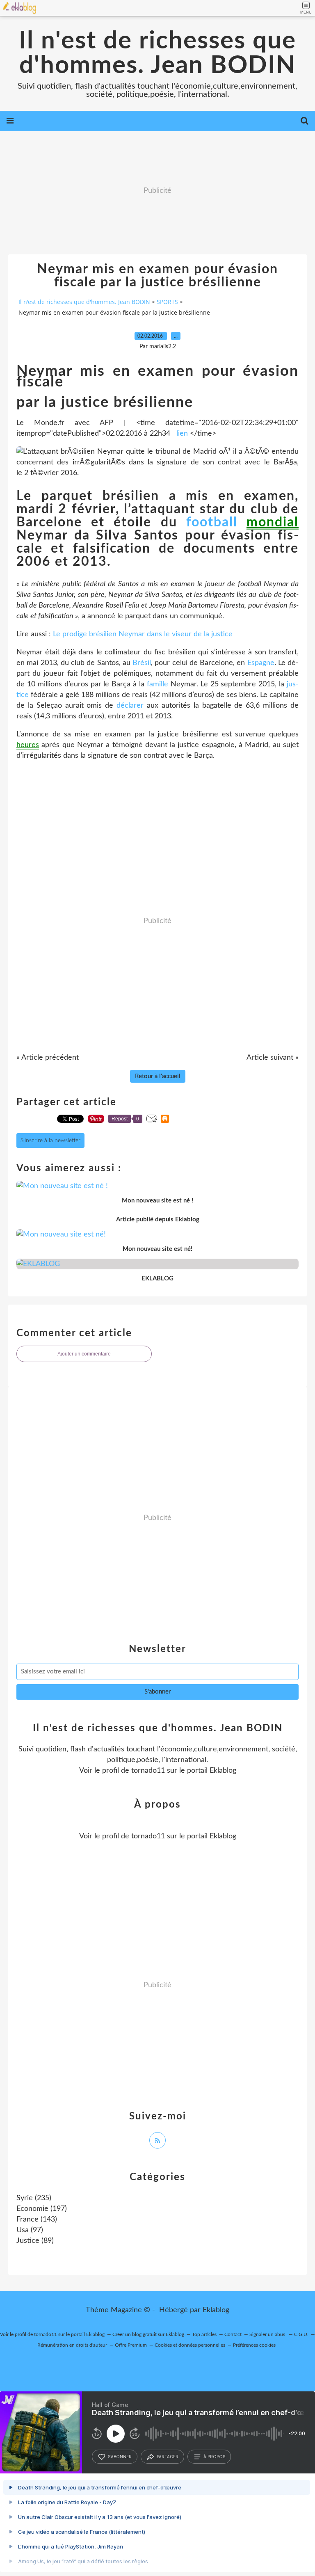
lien (182, 434)
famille (157, 684)
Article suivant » (273, 1058)
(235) (34, 2198)
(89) (35, 2241)
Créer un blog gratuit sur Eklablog (148, 2334)
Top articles (204, 2334)
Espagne (261, 663)
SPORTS (167, 302)
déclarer (130, 706)
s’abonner (120, 2457)
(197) (42, 2209)
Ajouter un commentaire (84, 1354)
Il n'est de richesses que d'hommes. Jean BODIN (157, 53)
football (212, 522)
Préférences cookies (254, 2345)
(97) (30, 2230)
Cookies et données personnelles (190, 2345)
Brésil (142, 663)
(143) (37, 2219)
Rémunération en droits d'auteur (72, 2345)
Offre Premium (131, 2345)
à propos (214, 2457)
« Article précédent (48, 1058)
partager (168, 2457)
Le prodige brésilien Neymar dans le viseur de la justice (143, 634)
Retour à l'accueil (158, 1076)
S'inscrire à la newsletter (50, 1141)
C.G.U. (301, 2334)
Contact (233, 2334)
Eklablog (216, 2310)
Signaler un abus (268, 2334)
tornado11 (148, 1771)
